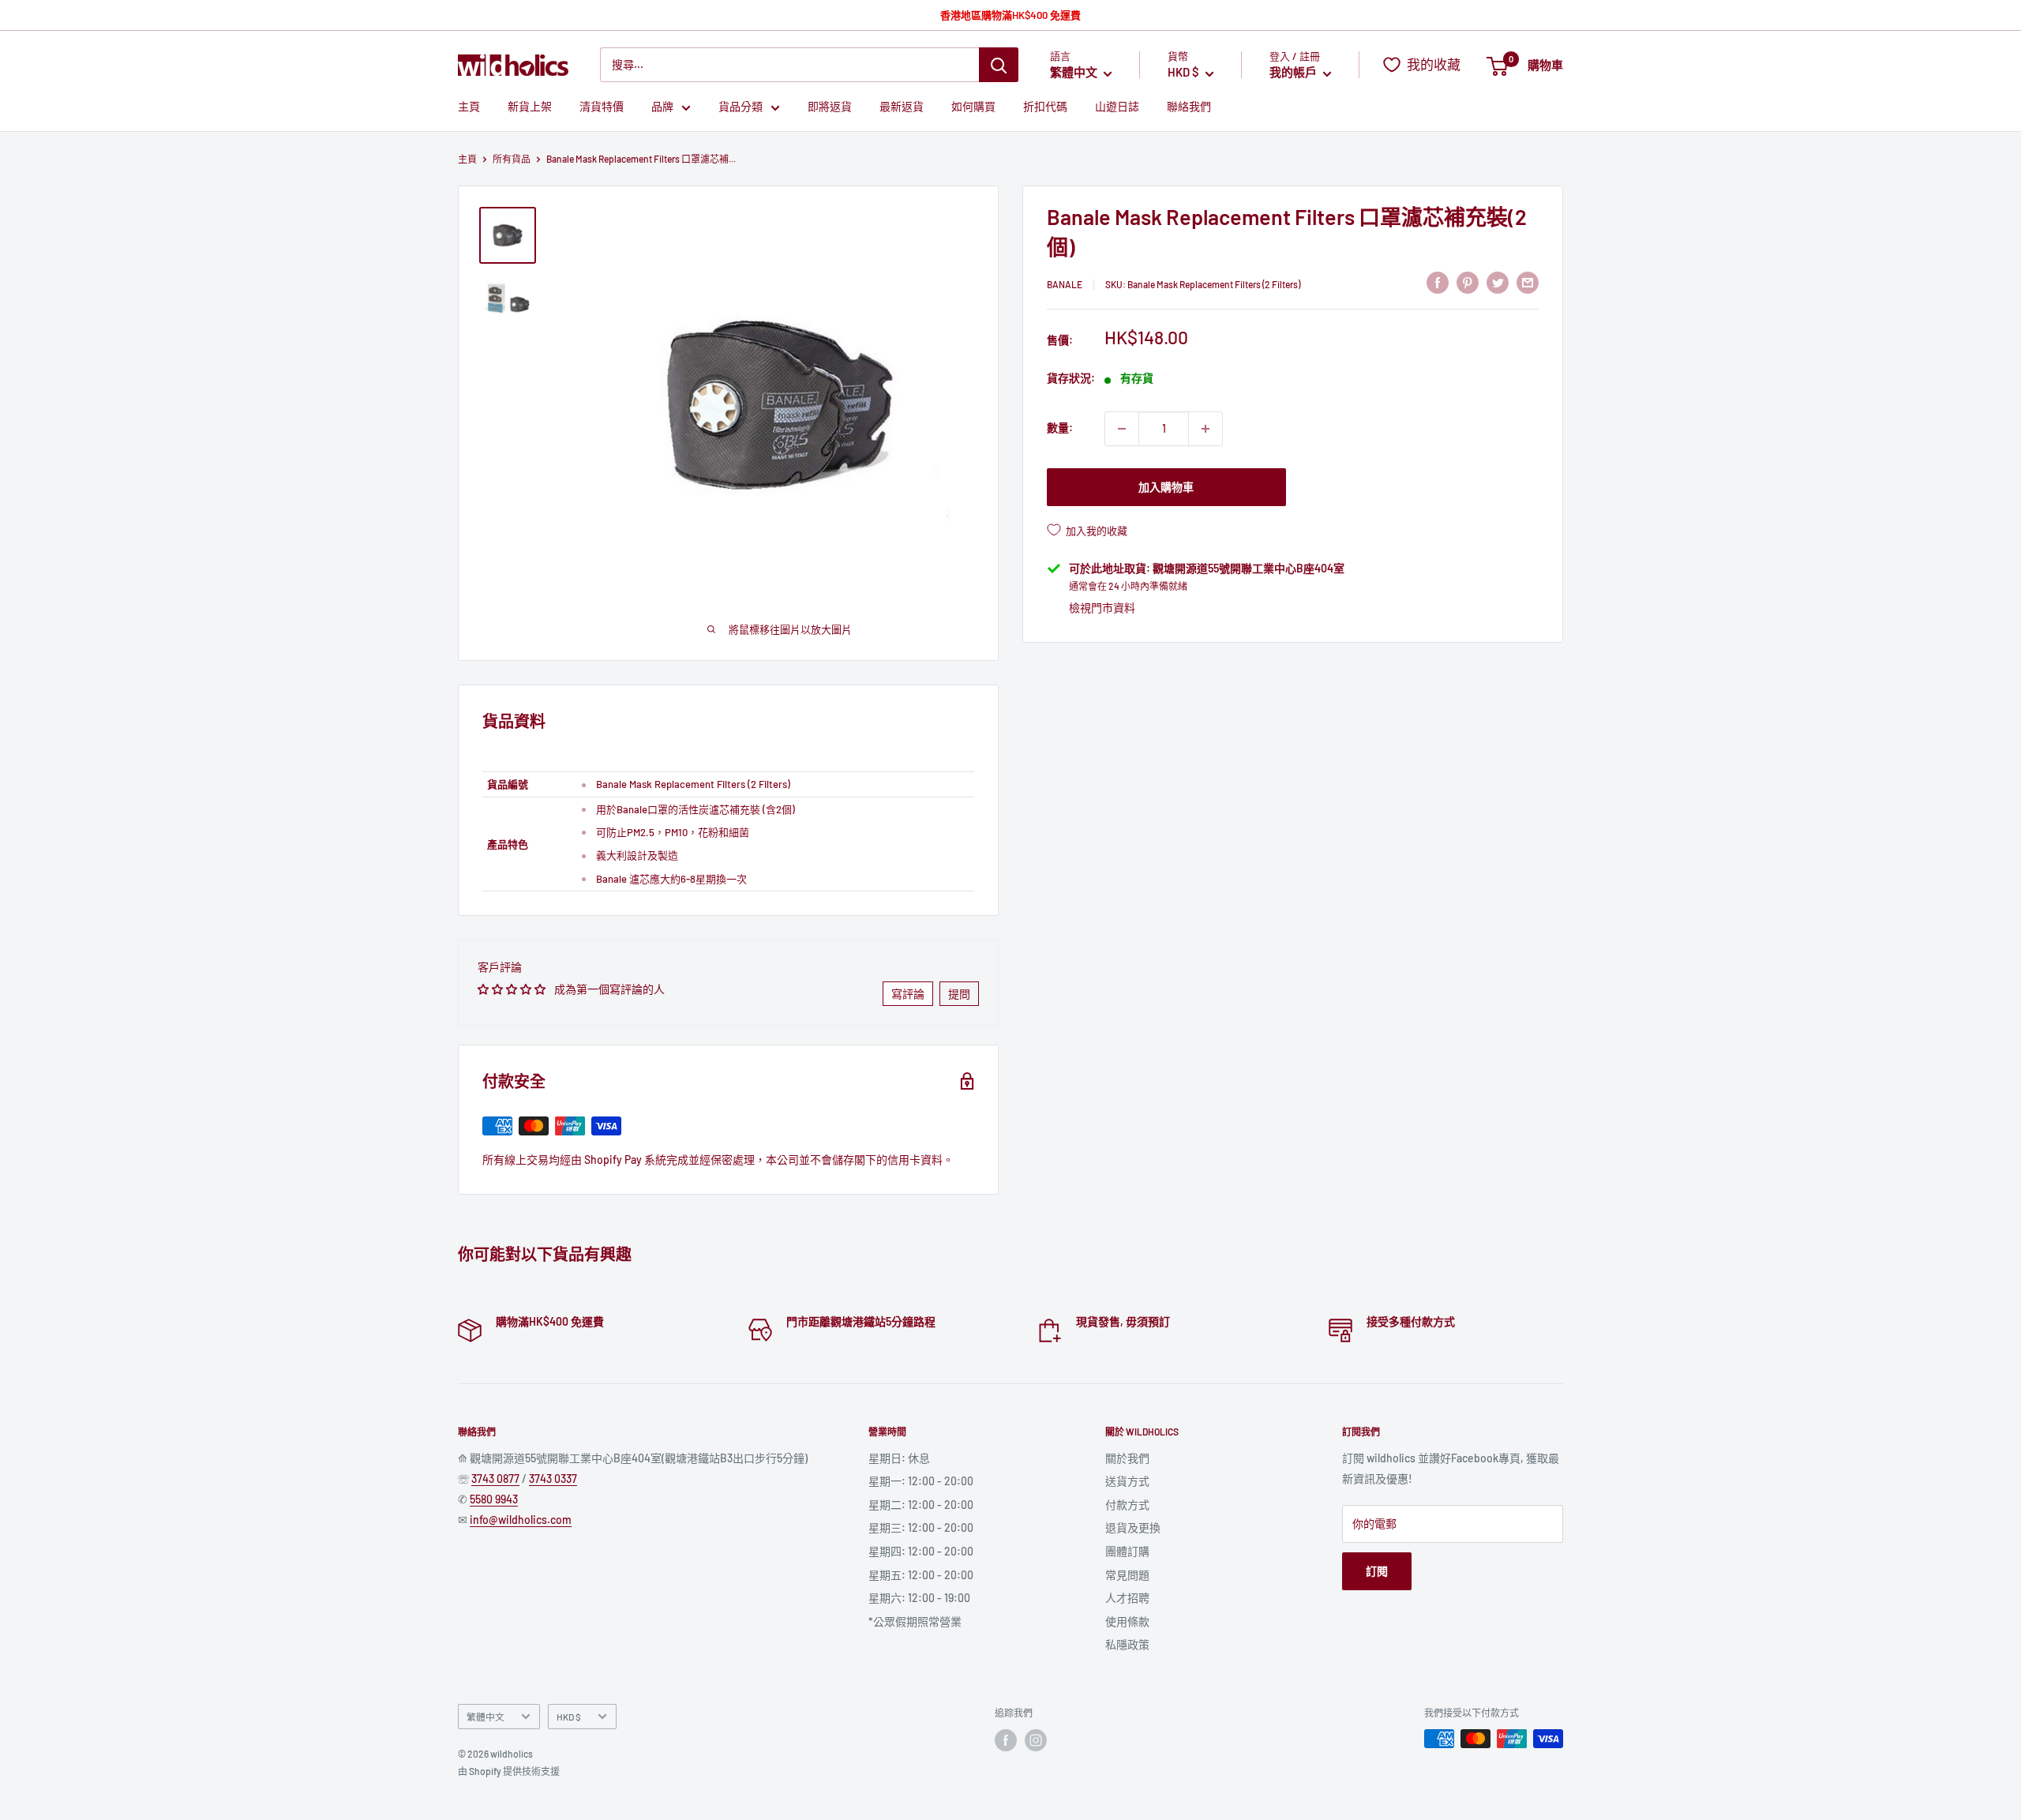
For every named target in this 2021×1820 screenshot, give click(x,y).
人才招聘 (1127, 1598)
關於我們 (1127, 1458)
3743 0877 (495, 1479)
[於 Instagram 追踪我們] (1036, 1740)
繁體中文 (486, 1717)
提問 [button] (959, 994)
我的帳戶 (1294, 73)
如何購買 (973, 107)
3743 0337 (553, 1479)
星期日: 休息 (899, 1458)
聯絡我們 (1189, 107)
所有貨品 (512, 159)
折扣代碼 (1045, 107)
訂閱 (1377, 1571)
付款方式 (1127, 1505)
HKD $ (569, 1717)
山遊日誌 (1117, 107)
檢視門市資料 (1102, 608)
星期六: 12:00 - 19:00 (919, 1598)
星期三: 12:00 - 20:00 (921, 1527)
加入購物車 (1166, 487)
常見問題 (1127, 1575)
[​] (1468, 282)
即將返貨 (830, 107)
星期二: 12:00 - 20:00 (921, 1505)
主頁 (469, 107)
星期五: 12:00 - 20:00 (921, 1575)
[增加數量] (1205, 429)
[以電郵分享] (1528, 282)
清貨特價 (602, 107)
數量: (1060, 428)
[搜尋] (999, 65)
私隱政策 (1127, 1644)
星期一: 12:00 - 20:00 (921, 1481)
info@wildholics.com (521, 1520)
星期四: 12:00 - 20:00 (921, 1551)
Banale (1065, 284)
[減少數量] (1122, 429)
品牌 (662, 107)
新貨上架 (530, 107)
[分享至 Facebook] (1438, 282)
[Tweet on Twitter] (1498, 282)
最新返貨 (902, 107)
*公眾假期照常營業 (915, 1621)
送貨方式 (1127, 1481)
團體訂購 (1127, 1551)
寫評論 (908, 994)
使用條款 (1127, 1621)
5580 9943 (494, 1499)
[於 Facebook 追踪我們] (1006, 1740)
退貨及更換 (1133, 1527)
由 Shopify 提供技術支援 (509, 1771)
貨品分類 (741, 107)
